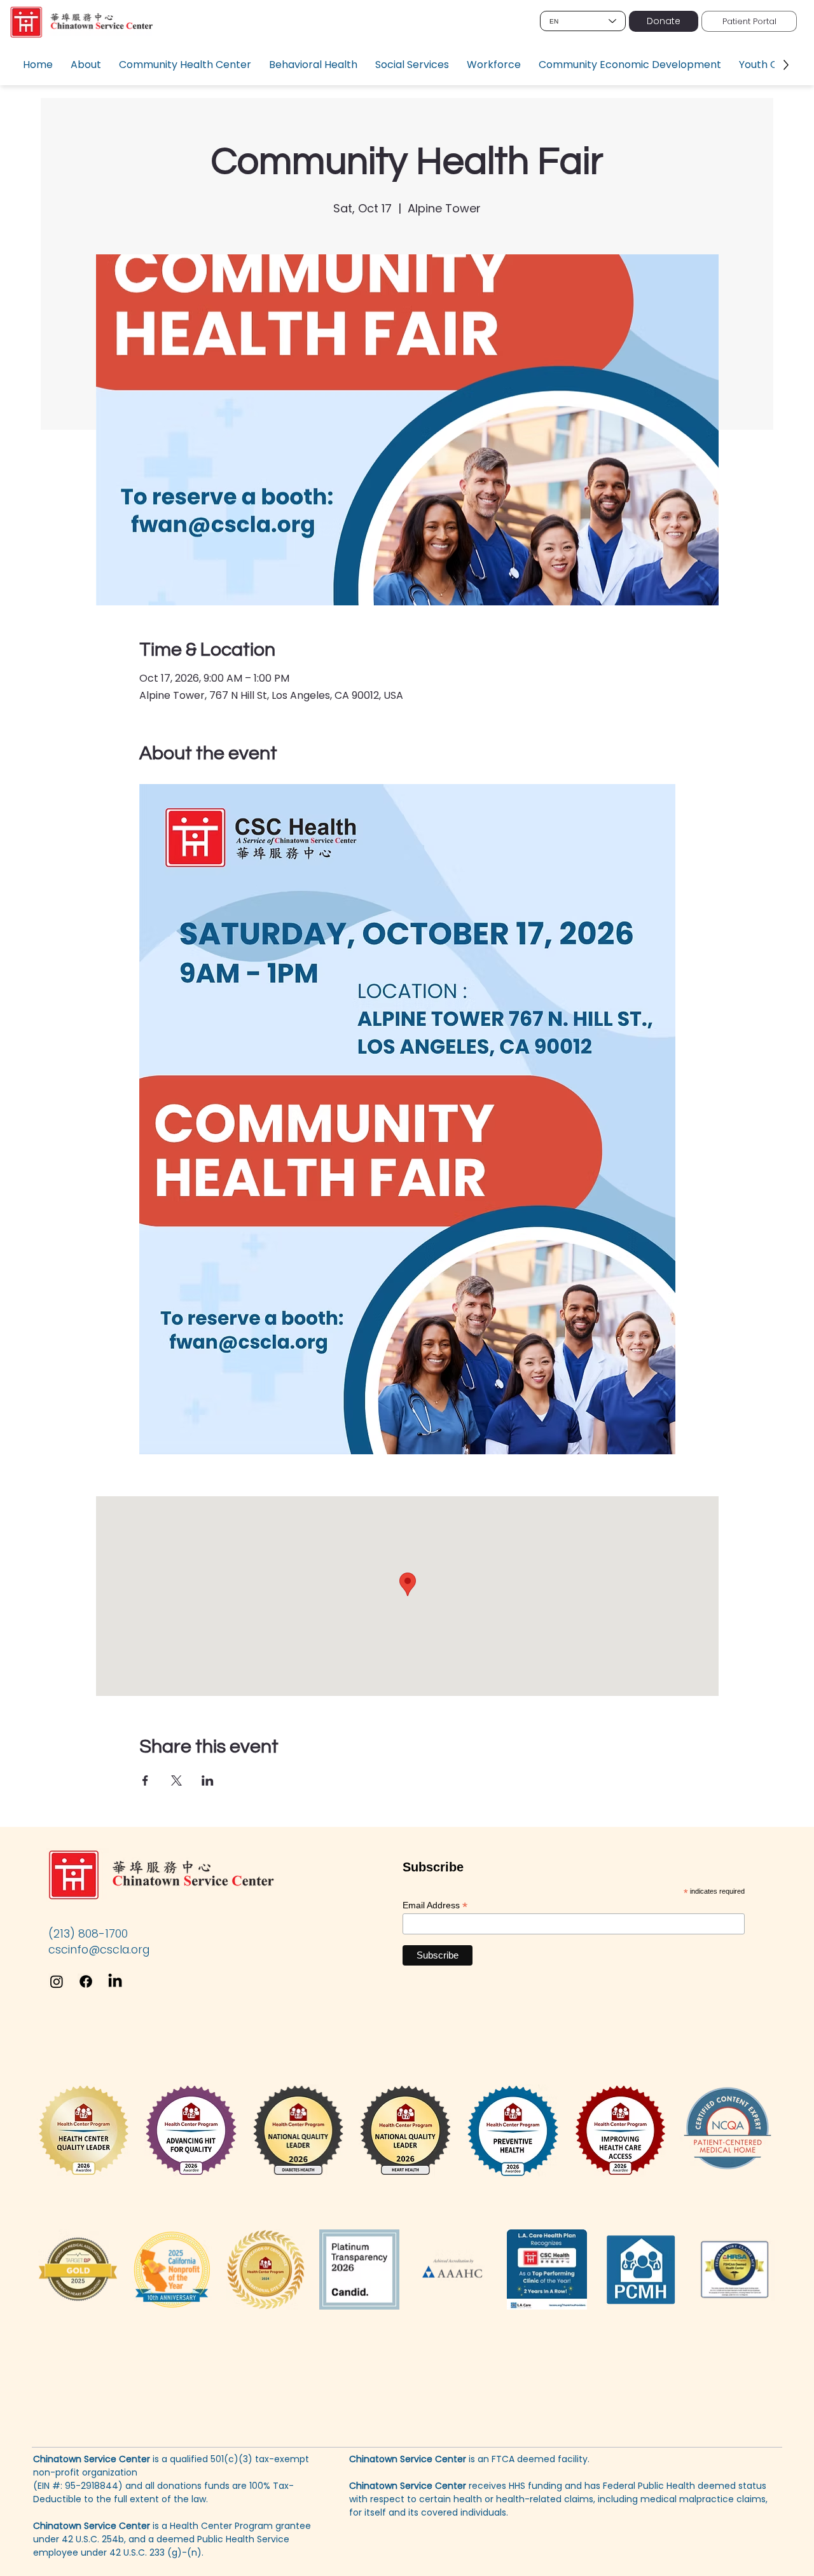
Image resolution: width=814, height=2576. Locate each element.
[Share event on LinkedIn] (208, 1780)
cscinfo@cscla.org (99, 1949)
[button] (86, 65)
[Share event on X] (176, 1780)
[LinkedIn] (115, 1981)
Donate (664, 21)
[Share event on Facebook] (145, 1780)
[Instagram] (57, 1981)
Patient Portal (749, 21)
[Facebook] (86, 1981)
